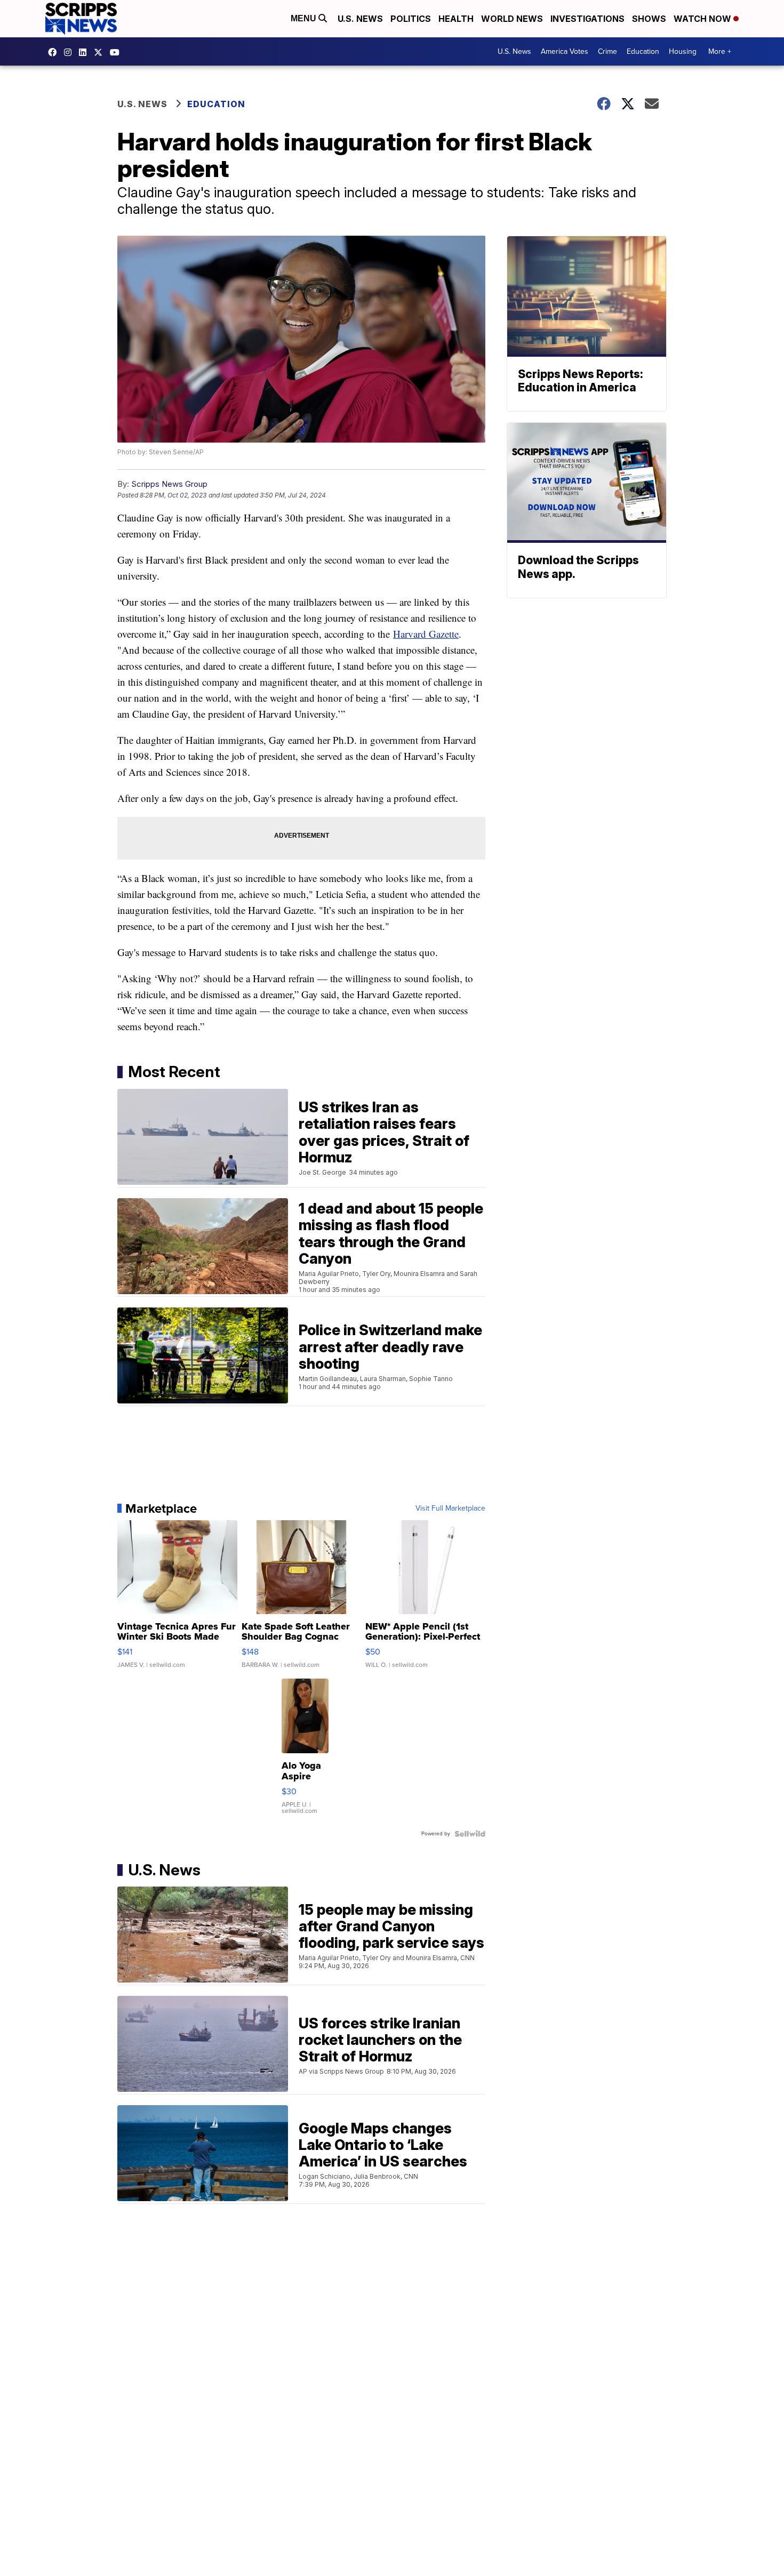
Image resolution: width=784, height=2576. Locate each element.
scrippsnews (55, 52)
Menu (305, 18)
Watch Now (703, 19)
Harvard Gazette (426, 634)
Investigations (587, 19)
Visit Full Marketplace (450, 1508)
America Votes (565, 51)
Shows (649, 19)
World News (512, 19)
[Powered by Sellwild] (470, 1834)
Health (456, 19)
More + (720, 51)
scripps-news (85, 52)
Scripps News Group (169, 484)
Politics (411, 19)
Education (643, 51)
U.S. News (360, 19)
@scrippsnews (117, 52)
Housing (683, 51)
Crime (607, 51)
